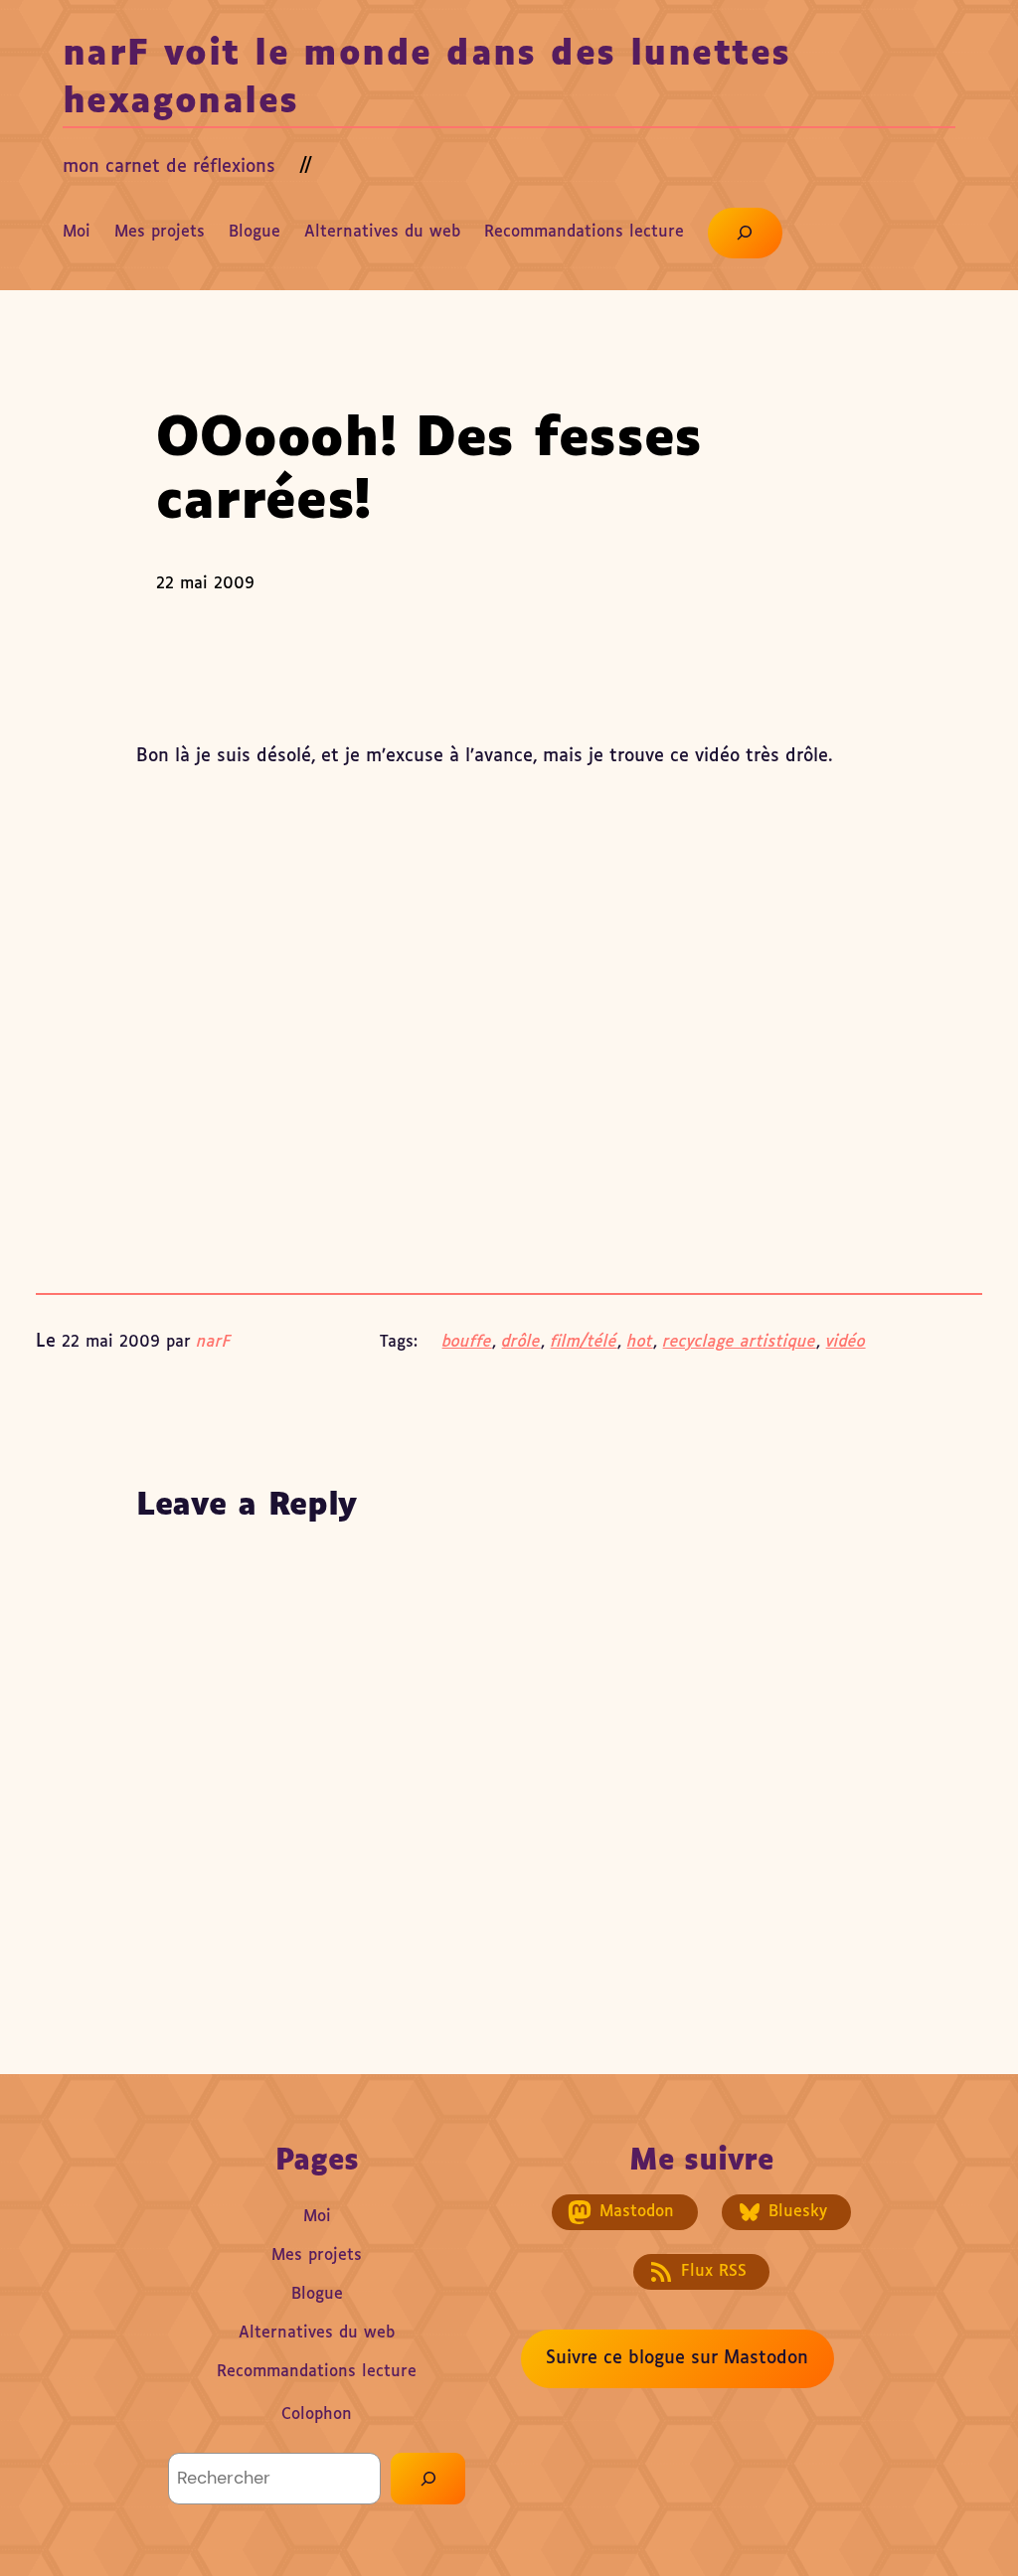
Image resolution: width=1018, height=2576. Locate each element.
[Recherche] (428, 2478)
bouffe (467, 1342)
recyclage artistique (740, 1342)
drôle (521, 1342)
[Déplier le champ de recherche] (745, 233)
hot (640, 1342)
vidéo (846, 1342)
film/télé (584, 1342)
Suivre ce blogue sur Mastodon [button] (677, 2358)
